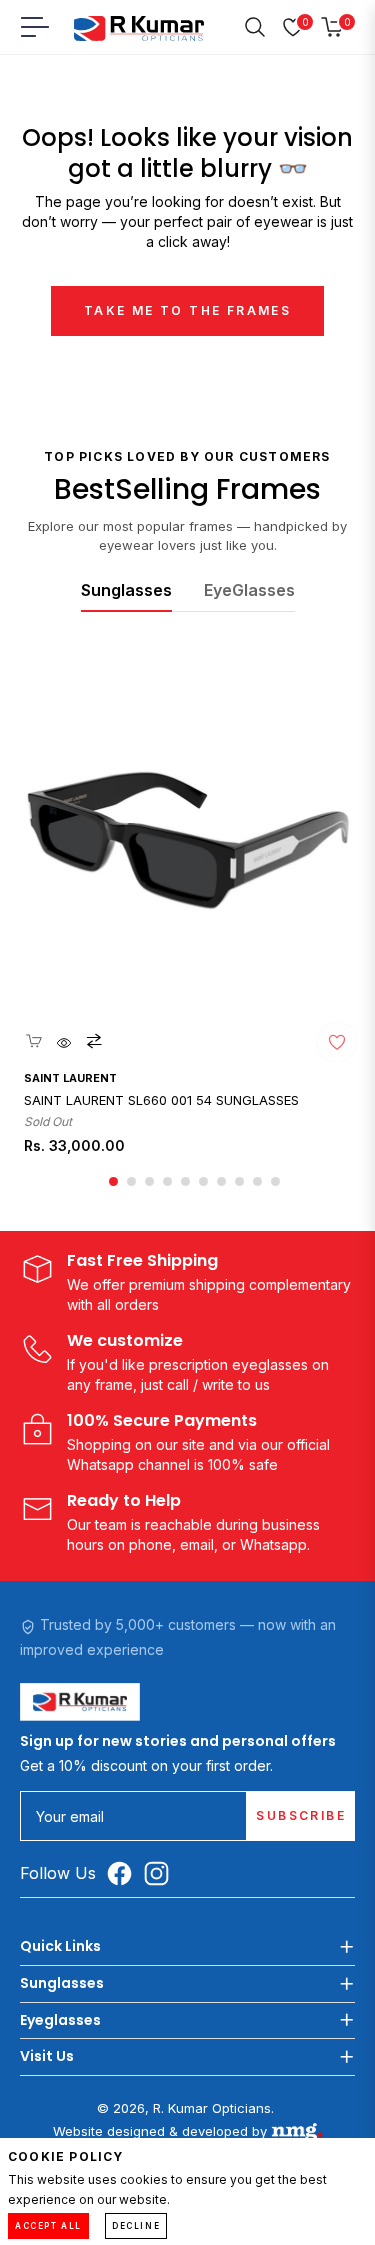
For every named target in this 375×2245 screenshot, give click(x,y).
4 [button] (167, 1181)
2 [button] (131, 1181)
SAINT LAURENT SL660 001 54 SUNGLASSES (161, 1100)
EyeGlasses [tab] (249, 590)
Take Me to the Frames (187, 310)
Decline (136, 2226)
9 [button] (257, 1181)
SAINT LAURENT (70, 1078)
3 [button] (149, 1181)
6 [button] (203, 1181)
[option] (188, 917)
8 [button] (239, 1181)
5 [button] (185, 1181)
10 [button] (275, 1181)
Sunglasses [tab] (126, 590)
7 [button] (221, 1181)
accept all (48, 2226)
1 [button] (113, 1181)
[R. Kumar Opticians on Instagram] (161, 1873)
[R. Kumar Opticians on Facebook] (124, 1873)
